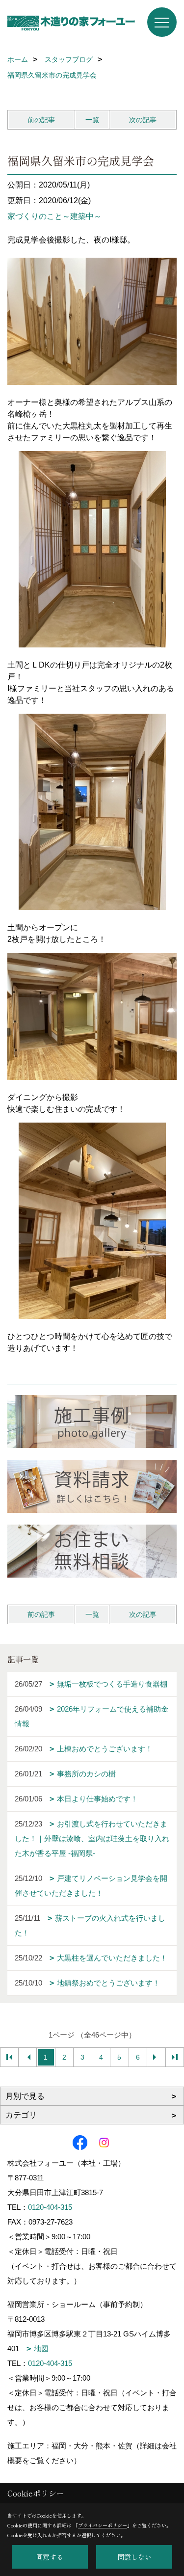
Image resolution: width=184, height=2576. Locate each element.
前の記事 (41, 120)
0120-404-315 (50, 2207)
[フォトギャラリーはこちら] (92, 1422)
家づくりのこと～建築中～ (54, 216)
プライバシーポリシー (103, 2525)
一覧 (92, 120)
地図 (41, 2348)
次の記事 (143, 120)
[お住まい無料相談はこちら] (92, 1551)
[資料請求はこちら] (92, 1486)
